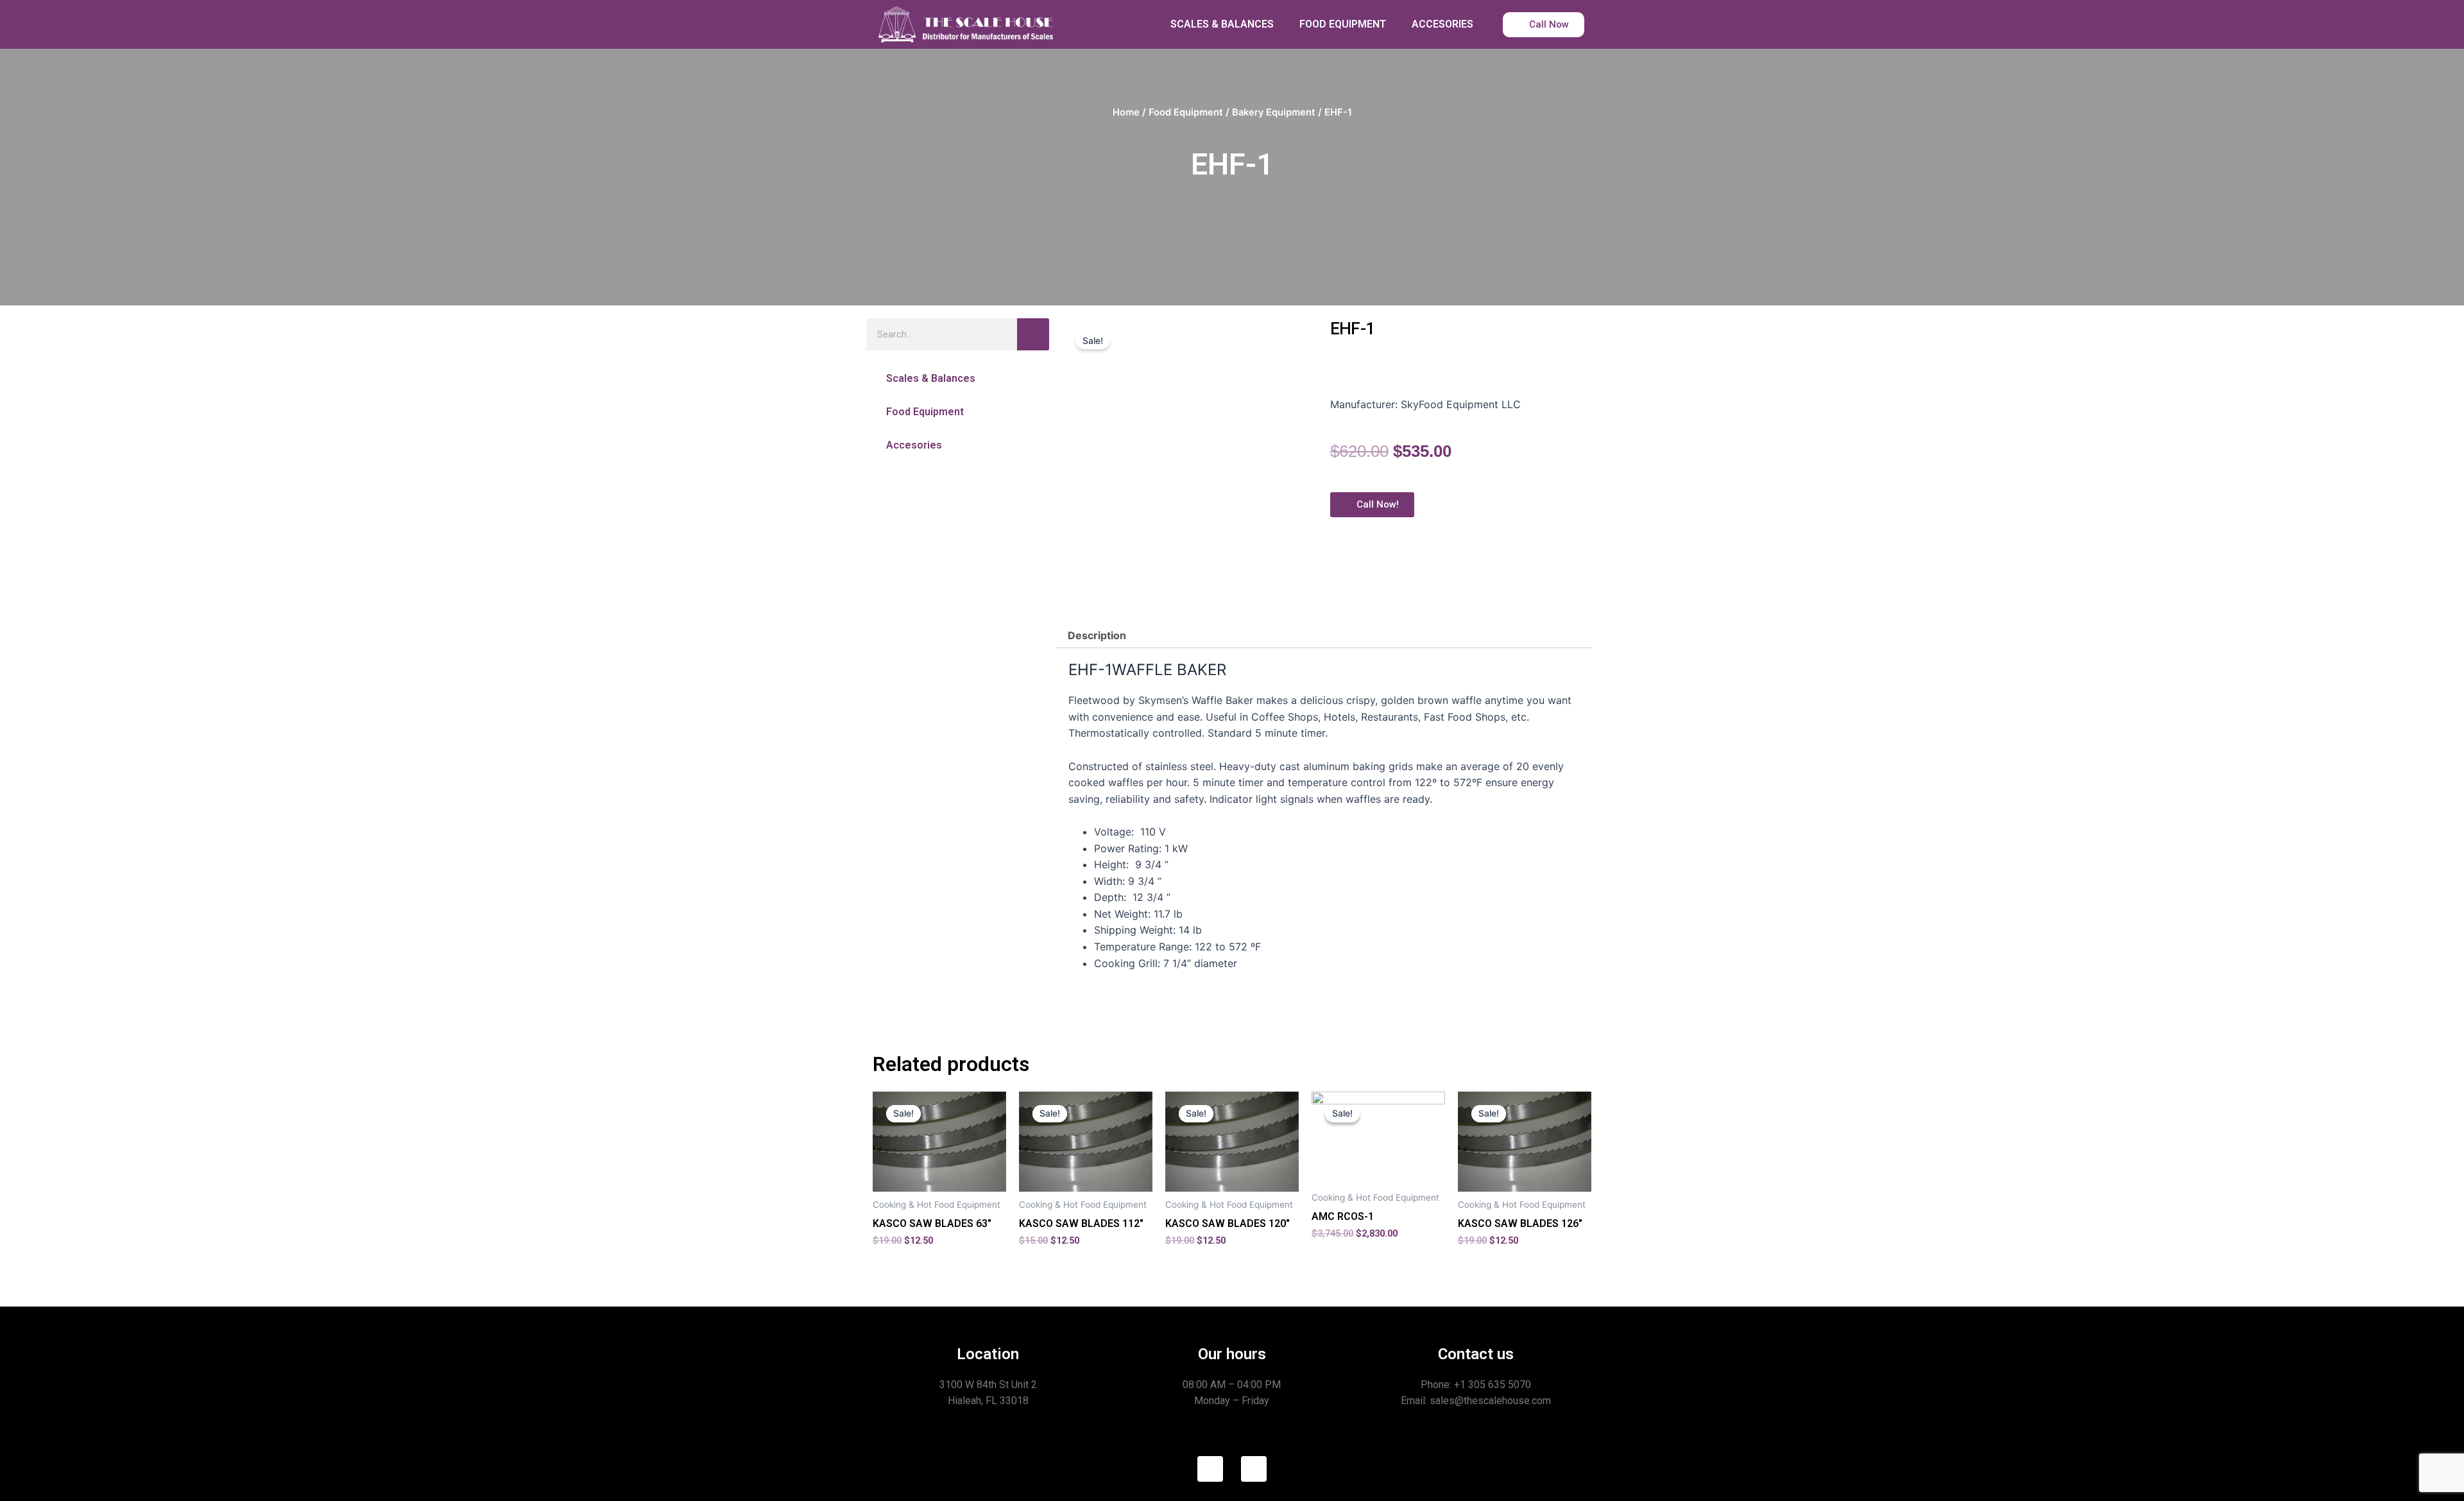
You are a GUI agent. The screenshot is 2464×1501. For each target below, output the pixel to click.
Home (1126, 112)
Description (1097, 635)
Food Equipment (1186, 112)
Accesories (914, 445)
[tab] (1097, 635)
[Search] (1033, 334)
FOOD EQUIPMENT (1343, 24)
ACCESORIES (1442, 24)
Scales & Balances (931, 378)
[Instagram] (1254, 1469)
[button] (958, 378)
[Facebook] (1210, 1469)
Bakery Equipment (1274, 112)
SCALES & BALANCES (1222, 24)
